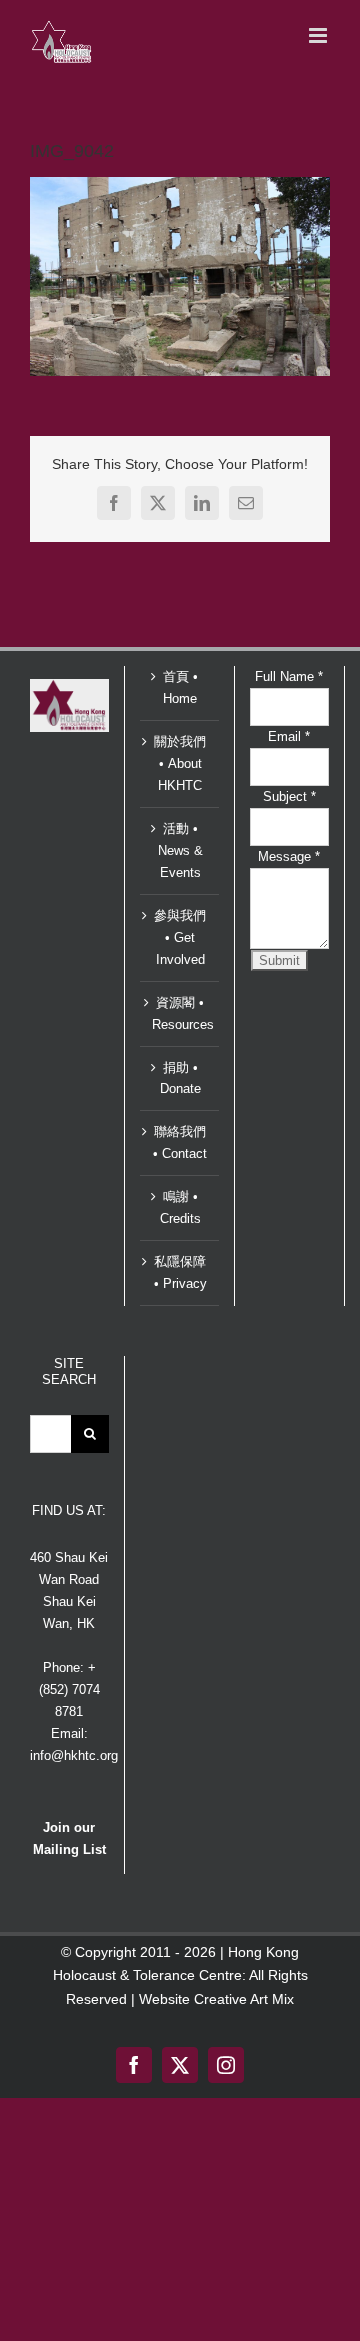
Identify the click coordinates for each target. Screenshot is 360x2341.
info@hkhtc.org (74, 1755)
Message (289, 856)
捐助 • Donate (180, 1078)
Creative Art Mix (244, 1999)
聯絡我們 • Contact (180, 1142)
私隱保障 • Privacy (180, 1272)
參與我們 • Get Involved (180, 937)
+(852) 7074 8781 (69, 1689)
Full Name (289, 676)
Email (289, 736)
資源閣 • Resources (180, 1013)
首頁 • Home (180, 687)
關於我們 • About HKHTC (180, 763)
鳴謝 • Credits (180, 1207)
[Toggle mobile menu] (319, 35)
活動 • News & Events (180, 850)
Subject (289, 796)
